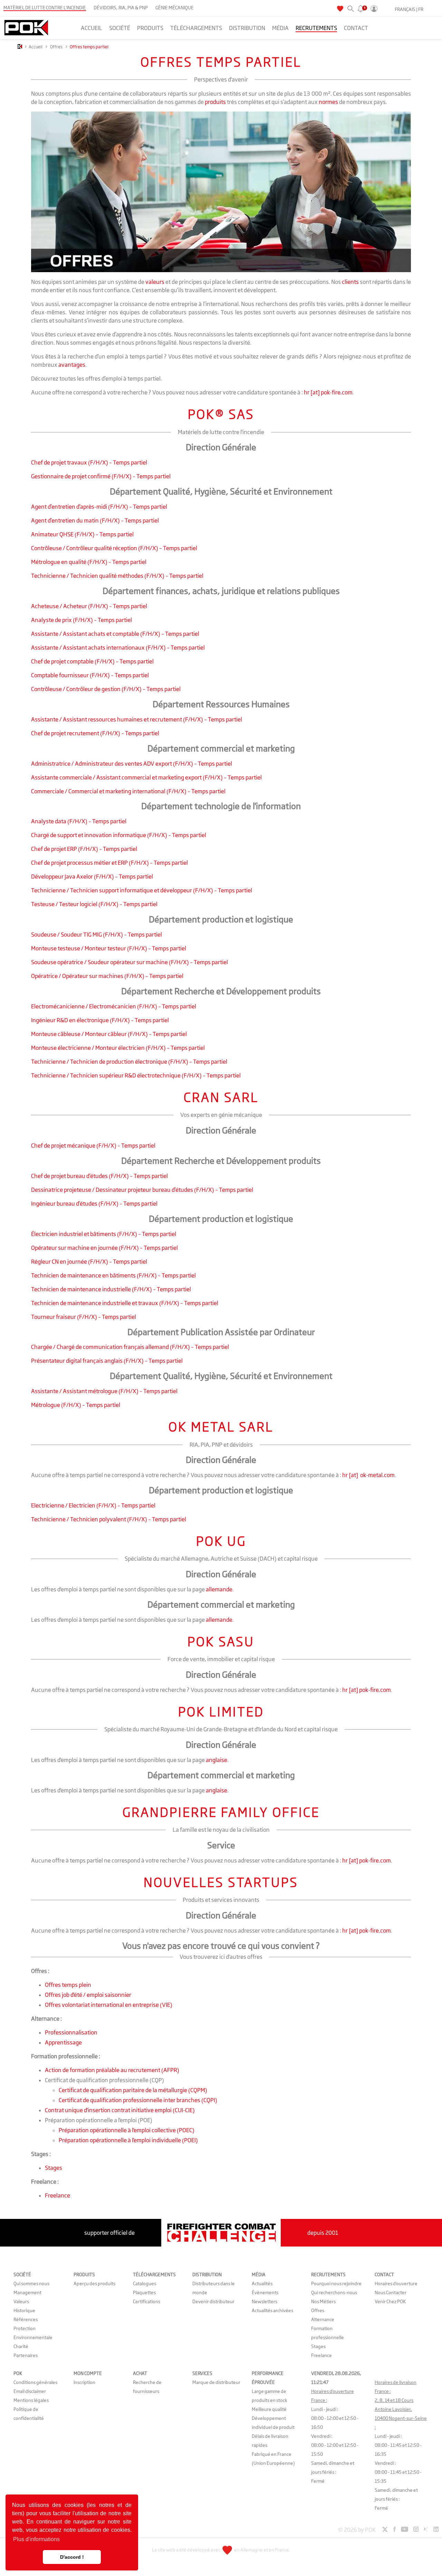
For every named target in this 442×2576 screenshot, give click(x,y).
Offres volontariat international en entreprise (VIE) (109, 2005)
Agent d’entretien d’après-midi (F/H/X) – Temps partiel (99, 507)
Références (26, 2319)
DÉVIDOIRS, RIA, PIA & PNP (121, 8)
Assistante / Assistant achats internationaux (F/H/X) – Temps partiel (118, 648)
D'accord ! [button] (72, 2557)
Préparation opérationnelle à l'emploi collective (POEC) (127, 2130)
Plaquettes (144, 2292)
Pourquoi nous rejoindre (336, 2283)
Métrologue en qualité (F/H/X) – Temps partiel (89, 562)
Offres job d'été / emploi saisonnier (88, 1995)
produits (215, 102)
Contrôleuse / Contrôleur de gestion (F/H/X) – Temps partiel (106, 689)
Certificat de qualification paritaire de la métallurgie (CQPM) (133, 2090)
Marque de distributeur (216, 2382)
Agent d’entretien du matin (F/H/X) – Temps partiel (95, 520)
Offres (56, 47)
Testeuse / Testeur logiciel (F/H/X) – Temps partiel (94, 904)
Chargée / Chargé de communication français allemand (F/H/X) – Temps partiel (130, 1347)
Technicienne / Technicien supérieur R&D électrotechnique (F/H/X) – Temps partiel (136, 1075)
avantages (72, 365)
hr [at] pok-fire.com (328, 392)
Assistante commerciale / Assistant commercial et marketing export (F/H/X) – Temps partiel (146, 777)
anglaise (217, 1760)
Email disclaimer (30, 2391)
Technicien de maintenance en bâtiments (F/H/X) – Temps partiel (113, 1275)
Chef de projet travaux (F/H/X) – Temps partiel (89, 462)
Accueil (36, 47)
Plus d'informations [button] (36, 2539)
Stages (54, 2168)
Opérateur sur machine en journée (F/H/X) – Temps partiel (104, 1248)
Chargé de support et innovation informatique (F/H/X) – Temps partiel (119, 835)
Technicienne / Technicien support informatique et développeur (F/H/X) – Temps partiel (142, 890)
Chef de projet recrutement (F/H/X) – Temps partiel (95, 733)
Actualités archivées (272, 2310)
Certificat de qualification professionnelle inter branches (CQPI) (138, 2100)
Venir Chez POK (390, 2301)
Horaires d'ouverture (396, 2283)
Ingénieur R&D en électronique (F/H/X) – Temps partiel (100, 1020)
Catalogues (145, 2283)
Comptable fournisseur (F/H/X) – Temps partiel (90, 675)
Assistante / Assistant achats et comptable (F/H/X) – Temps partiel (115, 634)
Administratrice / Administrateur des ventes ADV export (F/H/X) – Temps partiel (132, 764)
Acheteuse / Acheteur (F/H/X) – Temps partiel (89, 606)
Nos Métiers (323, 2301)
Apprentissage (63, 2042)
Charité (21, 2346)
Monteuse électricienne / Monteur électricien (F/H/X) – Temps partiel (118, 1048)
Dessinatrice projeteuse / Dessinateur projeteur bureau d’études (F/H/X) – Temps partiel (142, 1190)
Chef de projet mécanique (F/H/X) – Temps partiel (93, 1146)
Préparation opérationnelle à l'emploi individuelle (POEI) (128, 2140)
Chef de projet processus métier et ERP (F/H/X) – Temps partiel (109, 863)
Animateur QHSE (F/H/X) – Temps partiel (82, 534)
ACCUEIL (92, 28)
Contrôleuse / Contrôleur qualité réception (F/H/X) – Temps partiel (114, 548)
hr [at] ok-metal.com (368, 1475)
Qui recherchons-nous (334, 2292)
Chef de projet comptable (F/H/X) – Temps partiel (92, 661)
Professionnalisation (71, 2032)
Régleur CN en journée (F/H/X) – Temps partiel (89, 1262)
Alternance (323, 2319)
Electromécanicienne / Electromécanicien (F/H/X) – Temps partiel (114, 1006)
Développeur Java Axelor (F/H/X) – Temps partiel (92, 877)
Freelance (57, 2195)
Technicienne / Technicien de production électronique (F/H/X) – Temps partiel (129, 1062)
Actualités (262, 2283)
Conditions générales (35, 2382)
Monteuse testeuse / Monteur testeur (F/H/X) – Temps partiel (109, 948)
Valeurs (21, 2301)
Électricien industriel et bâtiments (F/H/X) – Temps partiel (104, 1234)
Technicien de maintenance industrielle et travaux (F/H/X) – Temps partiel (125, 1303)
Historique (24, 2310)
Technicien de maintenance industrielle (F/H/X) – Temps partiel (111, 1289)
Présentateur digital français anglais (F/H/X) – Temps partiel (107, 1361)
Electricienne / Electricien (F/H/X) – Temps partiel (93, 1505)
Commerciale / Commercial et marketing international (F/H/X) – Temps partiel (128, 791)
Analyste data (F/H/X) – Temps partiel (79, 821)
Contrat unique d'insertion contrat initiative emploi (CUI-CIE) (120, 2110)
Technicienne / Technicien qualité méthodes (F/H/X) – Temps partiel (117, 576)
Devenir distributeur (213, 2301)
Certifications (147, 2301)
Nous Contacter (391, 2292)
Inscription (84, 2382)
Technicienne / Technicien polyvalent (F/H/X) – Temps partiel (109, 1519)
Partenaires (26, 2355)
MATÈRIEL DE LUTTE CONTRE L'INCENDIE (45, 8)
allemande (219, 1589)
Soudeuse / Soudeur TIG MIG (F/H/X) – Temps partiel (97, 935)
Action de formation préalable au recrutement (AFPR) (112, 2070)
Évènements (265, 2292)
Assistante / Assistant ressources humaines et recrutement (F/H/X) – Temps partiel (137, 719)
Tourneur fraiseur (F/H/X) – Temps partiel (84, 1317)
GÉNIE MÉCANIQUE (175, 8)
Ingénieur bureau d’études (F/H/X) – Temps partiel (94, 1204)
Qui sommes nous (31, 2283)
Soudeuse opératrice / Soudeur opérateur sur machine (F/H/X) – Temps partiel (129, 962)
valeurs (155, 282)
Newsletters (265, 2301)
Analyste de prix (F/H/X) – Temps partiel (81, 620)
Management (27, 2292)
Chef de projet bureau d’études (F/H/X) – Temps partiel (99, 1176)
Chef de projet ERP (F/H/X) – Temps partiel (84, 849)
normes (328, 102)
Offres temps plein (68, 1985)
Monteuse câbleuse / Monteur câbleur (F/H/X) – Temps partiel (109, 1034)
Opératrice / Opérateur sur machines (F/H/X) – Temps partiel (107, 976)
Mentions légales (31, 2400)
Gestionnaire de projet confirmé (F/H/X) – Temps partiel (101, 476)
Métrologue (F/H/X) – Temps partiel (76, 1405)
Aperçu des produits (94, 2283)
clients (350, 282)
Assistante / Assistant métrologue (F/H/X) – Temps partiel (104, 1391)
